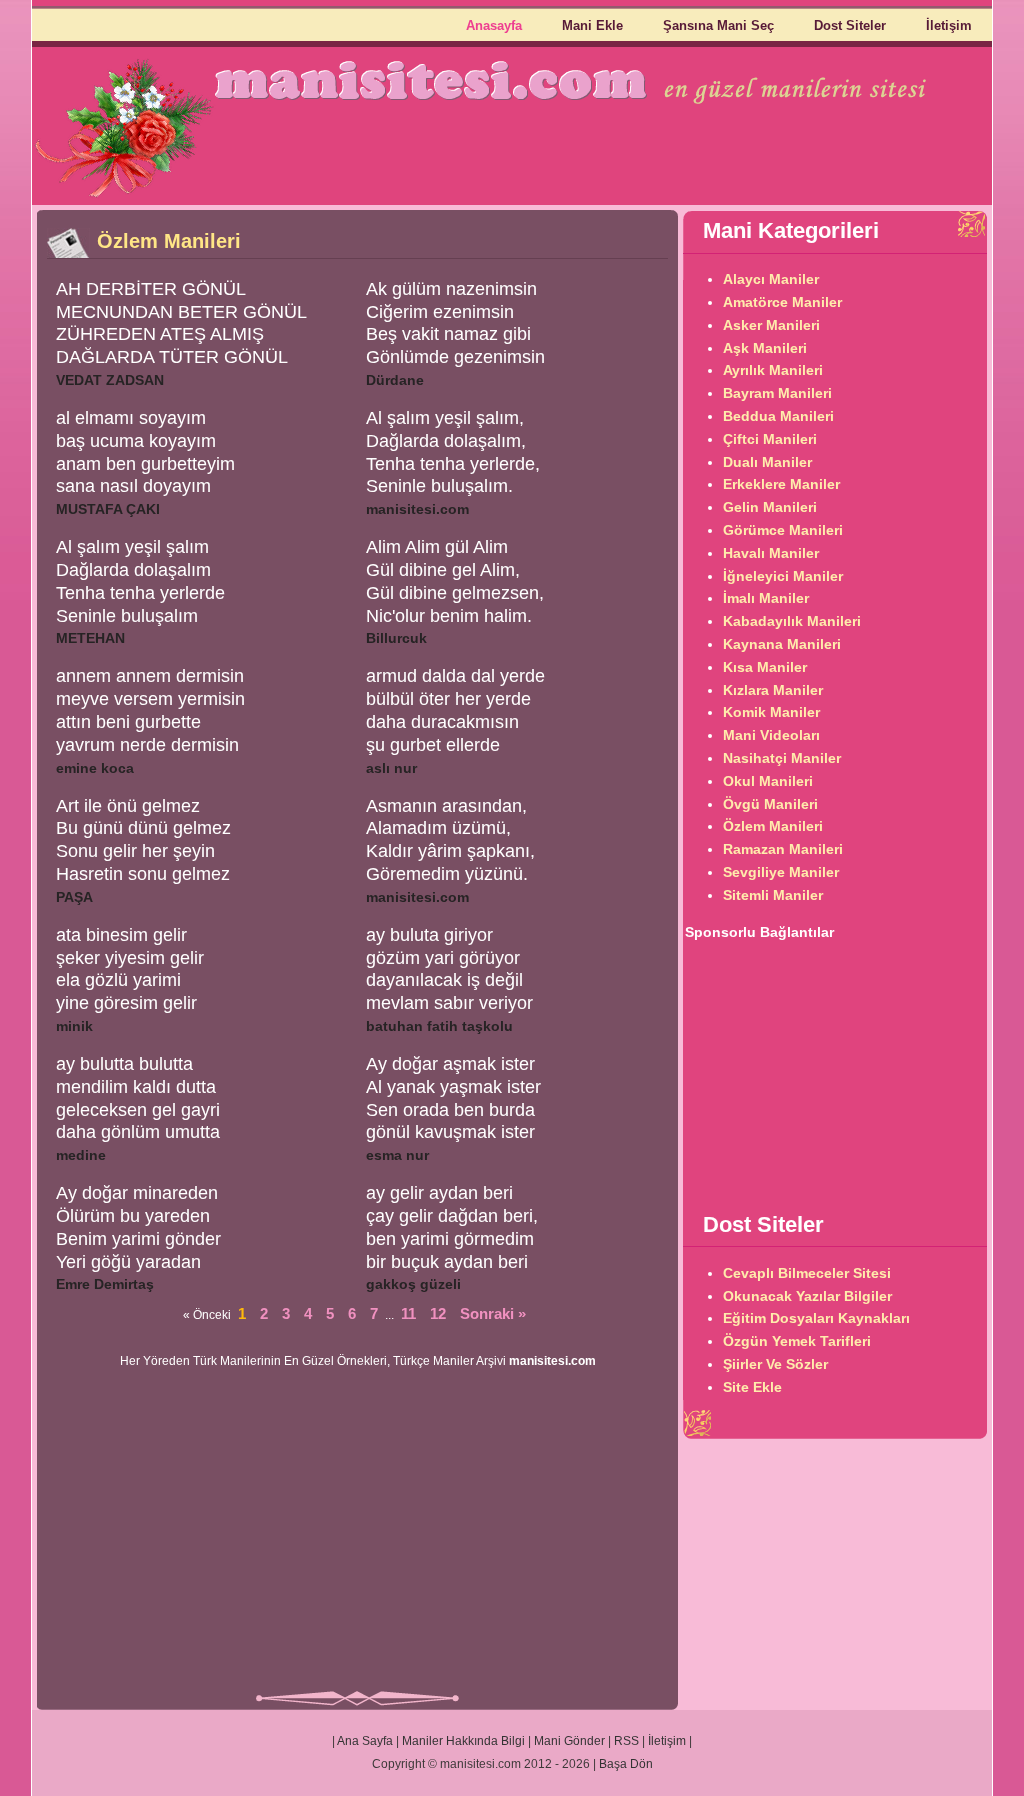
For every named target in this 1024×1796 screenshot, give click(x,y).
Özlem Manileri (773, 826)
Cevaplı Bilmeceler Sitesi (807, 1273)
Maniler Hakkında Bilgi (463, 1741)
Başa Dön (626, 1764)
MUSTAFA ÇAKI (108, 509)
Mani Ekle (592, 25)
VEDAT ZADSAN (110, 380)
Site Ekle (752, 1387)
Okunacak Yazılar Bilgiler (807, 1296)
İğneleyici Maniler (783, 576)
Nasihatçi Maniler (782, 758)
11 (408, 1313)
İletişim (949, 25)
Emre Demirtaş (105, 1284)
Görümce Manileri (783, 530)
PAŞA (74, 897)
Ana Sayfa (365, 1741)
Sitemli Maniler (773, 895)
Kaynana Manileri (782, 644)
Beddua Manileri (778, 416)
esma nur (397, 1155)
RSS (626, 1741)
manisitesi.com (417, 509)
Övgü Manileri (770, 804)
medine (81, 1155)
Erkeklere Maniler (781, 484)
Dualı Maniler (767, 462)
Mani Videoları (771, 735)
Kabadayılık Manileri (792, 621)
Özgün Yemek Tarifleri (797, 1341)
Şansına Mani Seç (718, 25)
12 (438, 1313)
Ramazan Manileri (783, 849)
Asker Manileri (771, 325)
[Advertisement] (358, 1535)
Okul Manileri (768, 781)
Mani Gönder (569, 1741)
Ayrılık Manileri (773, 370)
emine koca (95, 768)
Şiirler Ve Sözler (775, 1364)
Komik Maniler (771, 712)
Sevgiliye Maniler (781, 872)
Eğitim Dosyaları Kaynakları (816, 1318)
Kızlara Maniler (773, 690)
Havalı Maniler (771, 553)
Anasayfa (494, 25)
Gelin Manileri (770, 507)
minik (74, 1026)
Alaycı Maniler (771, 279)
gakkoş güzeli (413, 1284)
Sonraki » (493, 1313)
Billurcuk (396, 638)
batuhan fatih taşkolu (439, 1026)
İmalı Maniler (766, 598)
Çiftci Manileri (770, 439)
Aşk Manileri (765, 348)
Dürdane (395, 380)
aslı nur (391, 768)
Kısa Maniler (765, 667)
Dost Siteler (850, 25)
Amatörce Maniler (782, 302)
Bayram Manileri (777, 393)
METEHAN (90, 638)
